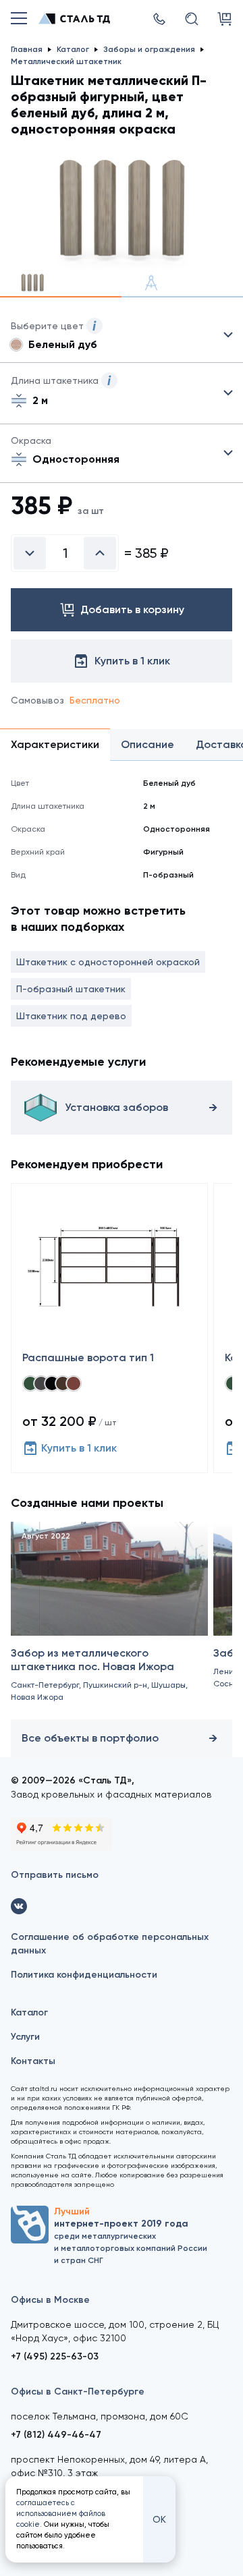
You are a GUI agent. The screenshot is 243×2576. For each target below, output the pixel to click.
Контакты (33, 2061)
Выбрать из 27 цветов (122, 335)
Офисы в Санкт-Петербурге (78, 2392)
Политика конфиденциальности (84, 1975)
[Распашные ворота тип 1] (109, 1328)
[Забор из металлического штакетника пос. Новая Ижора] (109, 1618)
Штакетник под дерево (71, 1016)
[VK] (19, 1906)
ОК (159, 2519)
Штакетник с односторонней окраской (108, 962)
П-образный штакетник (71, 989)
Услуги (25, 2037)
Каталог (29, 2012)
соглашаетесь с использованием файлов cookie (61, 2514)
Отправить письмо (55, 1875)
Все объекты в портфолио (90, 1738)
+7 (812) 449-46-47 (56, 2435)
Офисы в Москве (50, 2300)
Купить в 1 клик (79, 1448)
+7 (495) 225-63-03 (55, 2356)
